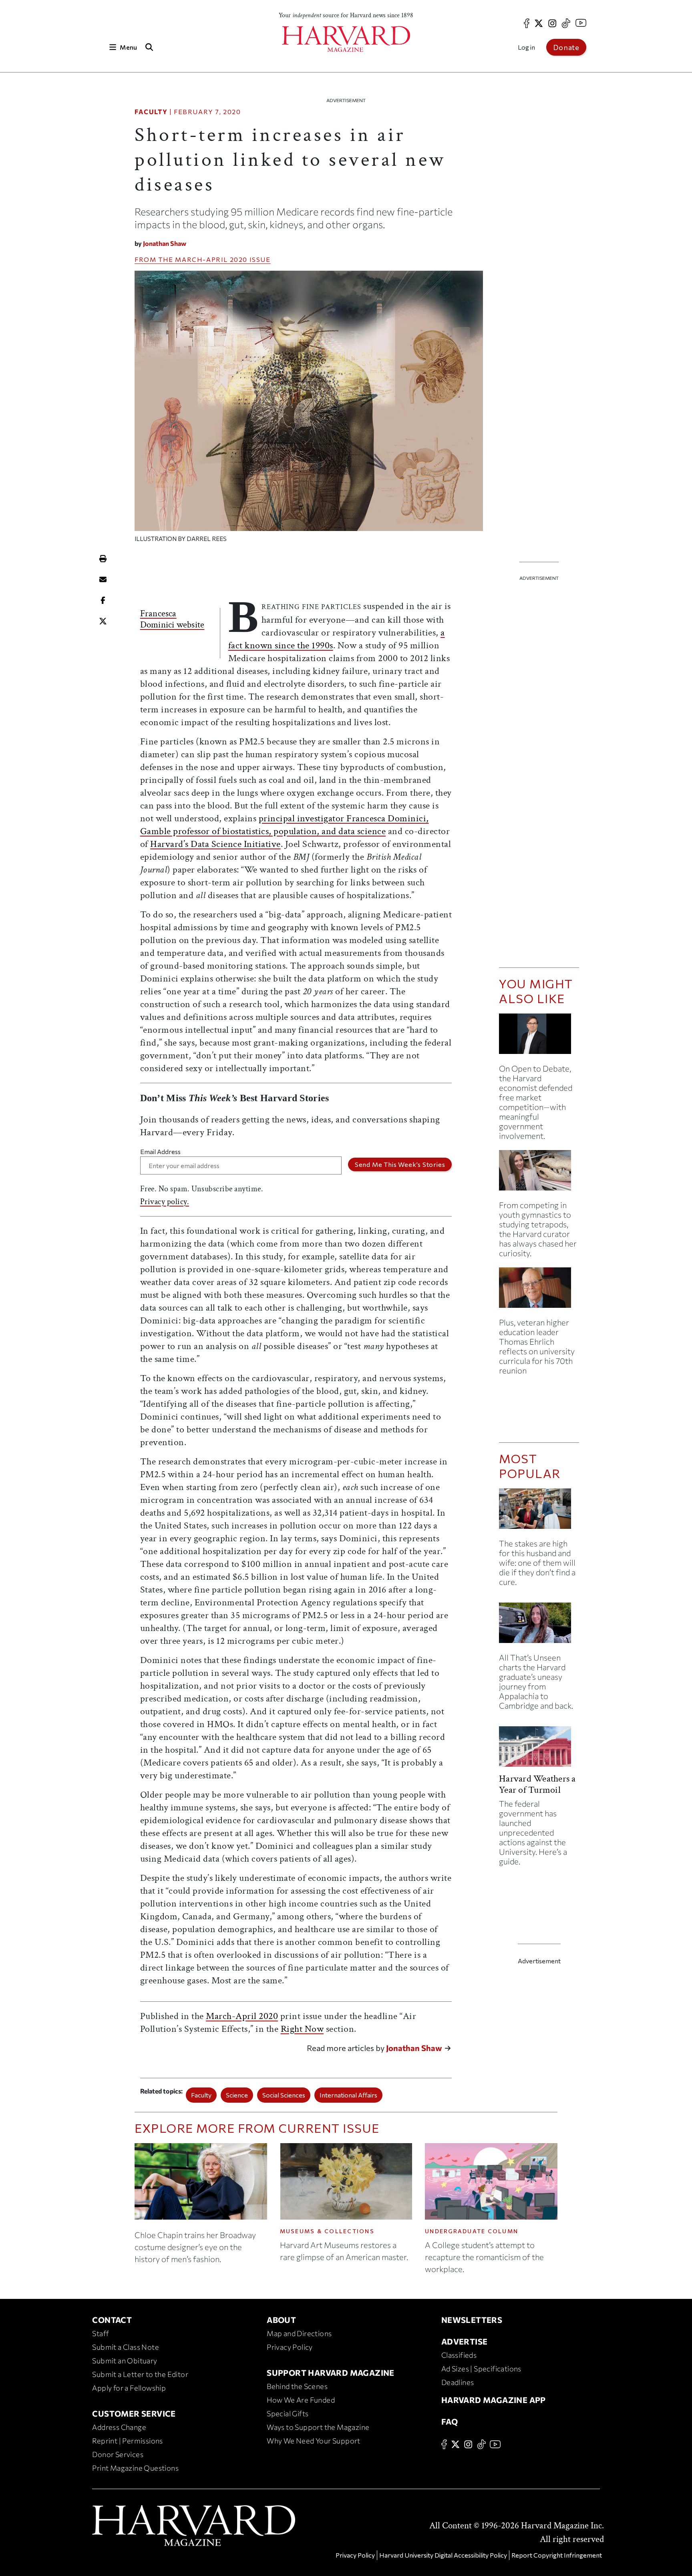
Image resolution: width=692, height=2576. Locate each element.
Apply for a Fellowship (129, 2388)
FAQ (450, 2421)
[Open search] (149, 47)
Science (237, 2095)
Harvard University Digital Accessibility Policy (443, 2555)
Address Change (119, 2427)
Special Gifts (288, 2413)
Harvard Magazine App (494, 2400)
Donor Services (118, 2454)
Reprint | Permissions (127, 2441)
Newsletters (472, 2320)
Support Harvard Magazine (331, 2373)
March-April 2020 (211, 259)
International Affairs (348, 2095)
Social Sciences (284, 2095)
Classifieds (459, 2355)
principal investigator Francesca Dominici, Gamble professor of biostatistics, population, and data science (285, 825)
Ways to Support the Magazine (318, 2427)
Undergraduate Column (472, 2231)
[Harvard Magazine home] (346, 39)
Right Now (302, 2029)
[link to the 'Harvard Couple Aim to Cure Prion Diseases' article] (539, 1512)
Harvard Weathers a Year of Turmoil (537, 1784)
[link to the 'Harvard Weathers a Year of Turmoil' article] (539, 1750)
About (281, 2320)
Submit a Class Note (126, 2347)
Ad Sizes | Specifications (481, 2369)
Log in (526, 47)
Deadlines (458, 2382)
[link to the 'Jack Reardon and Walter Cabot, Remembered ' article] (539, 1291)
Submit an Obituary (125, 2361)
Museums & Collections (327, 2231)
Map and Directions (299, 2333)
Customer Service (134, 2413)
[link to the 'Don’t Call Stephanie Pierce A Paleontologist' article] (539, 1173)
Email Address (160, 1151)
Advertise (465, 2341)
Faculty (151, 112)
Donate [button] (566, 47)
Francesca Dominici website (172, 619)
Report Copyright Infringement (557, 2555)
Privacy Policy (290, 2347)
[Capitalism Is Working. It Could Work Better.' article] (539, 1037)
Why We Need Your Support (314, 2441)
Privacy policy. (165, 1202)
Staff (101, 2333)
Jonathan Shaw (165, 243)
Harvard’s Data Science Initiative (215, 844)
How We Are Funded (301, 2400)
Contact (112, 2320)
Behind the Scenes (297, 2386)
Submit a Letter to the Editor (140, 2374)
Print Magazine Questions (135, 2468)
